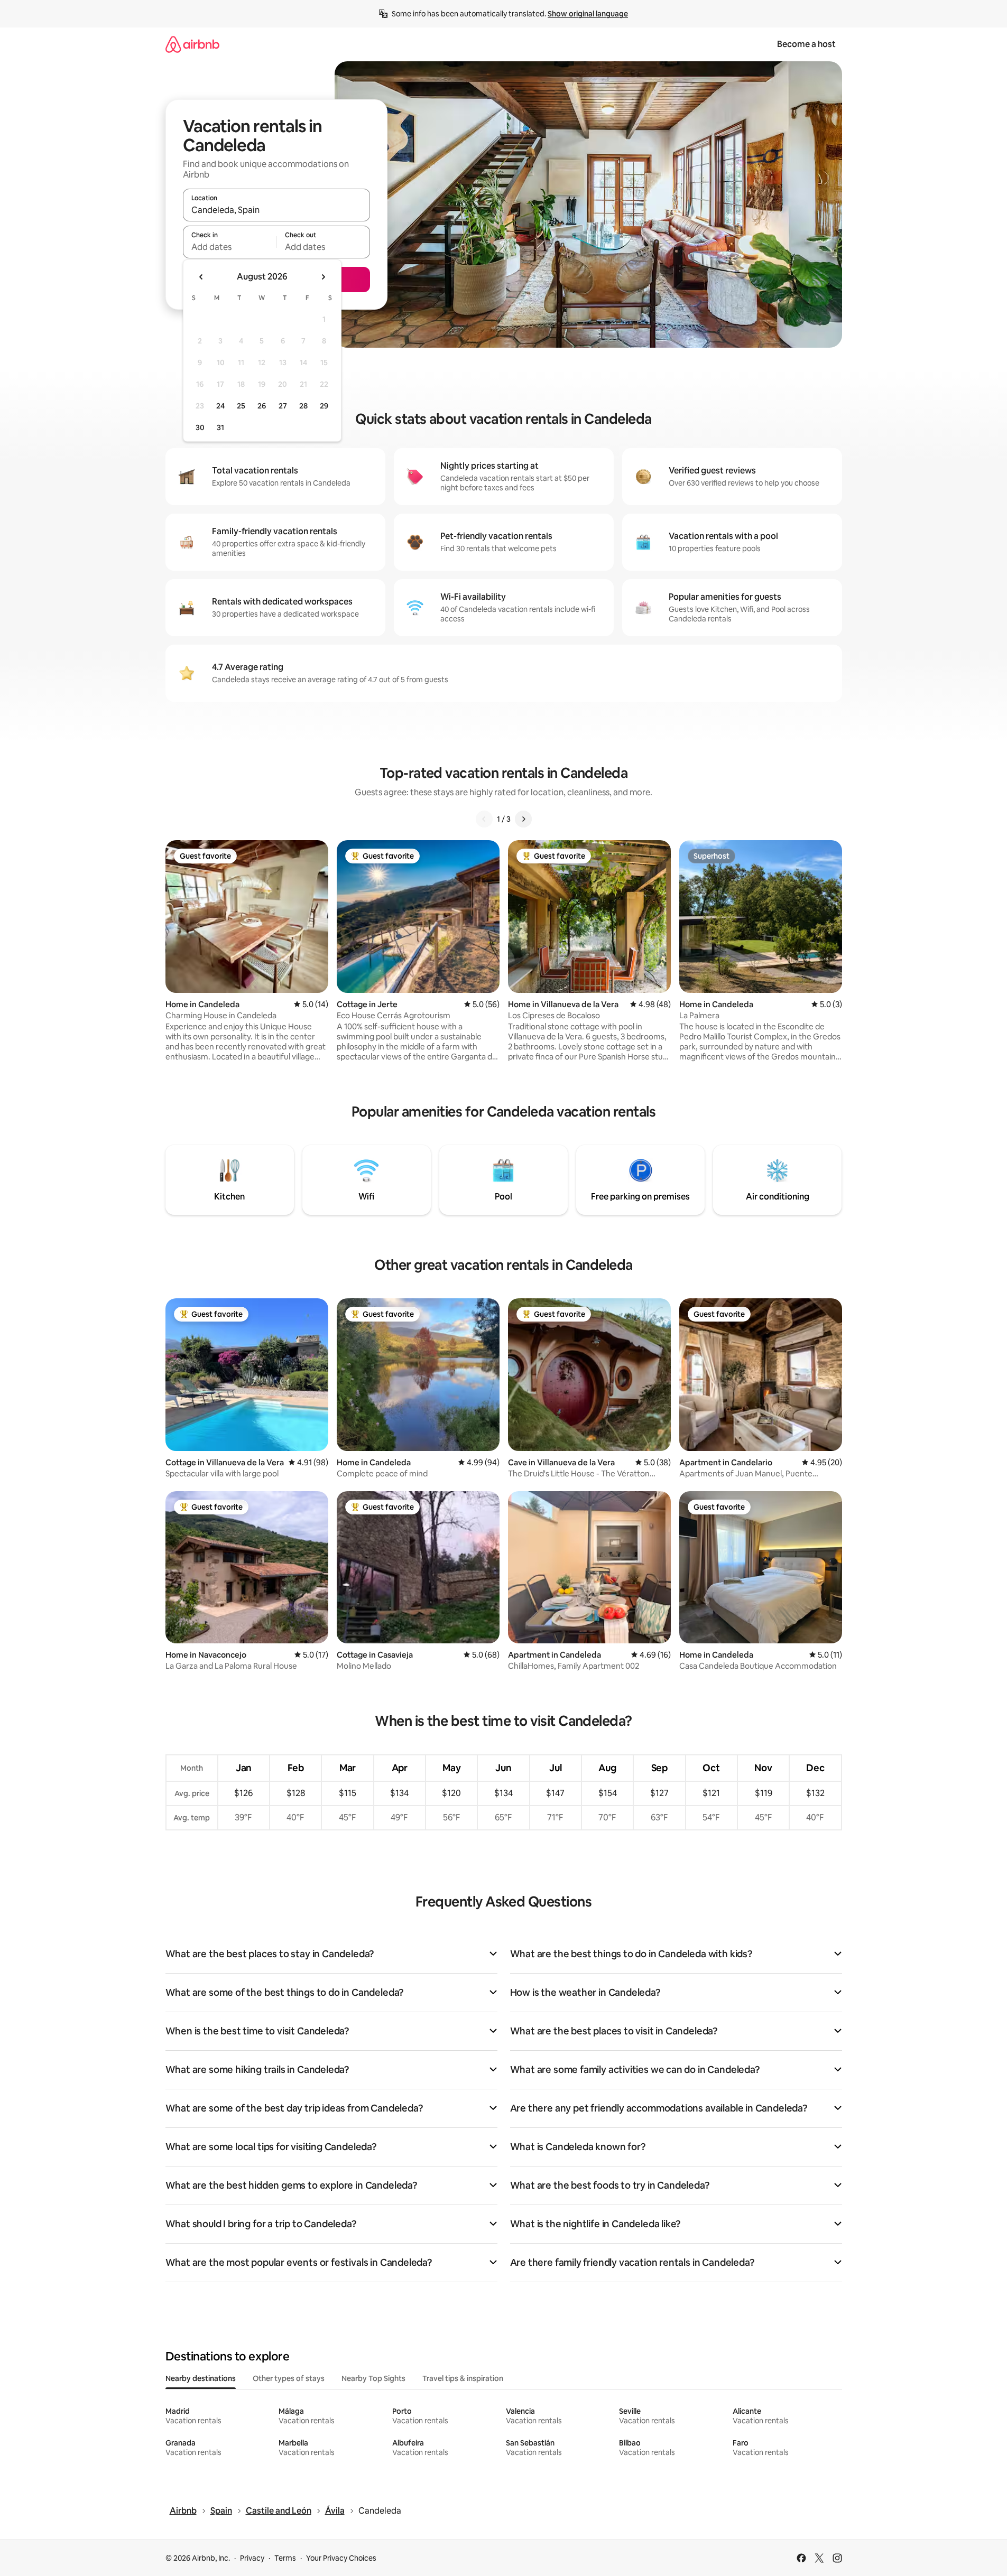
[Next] (523, 819)
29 (324, 406)
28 (303, 406)
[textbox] (230, 247)
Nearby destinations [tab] (201, 2378)
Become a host (806, 44)
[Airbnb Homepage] (192, 44)
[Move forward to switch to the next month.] (323, 277)
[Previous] (484, 819)
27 (283, 406)
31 (220, 427)
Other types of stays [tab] (289, 2378)
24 (220, 406)
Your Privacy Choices (341, 2558)
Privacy (252, 2558)
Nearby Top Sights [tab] (373, 2378)
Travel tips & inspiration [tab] (463, 2378)
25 (241, 406)
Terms (285, 2558)
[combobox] (276, 210)
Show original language (588, 14)
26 (262, 406)
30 (200, 427)
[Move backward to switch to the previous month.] (201, 277)
